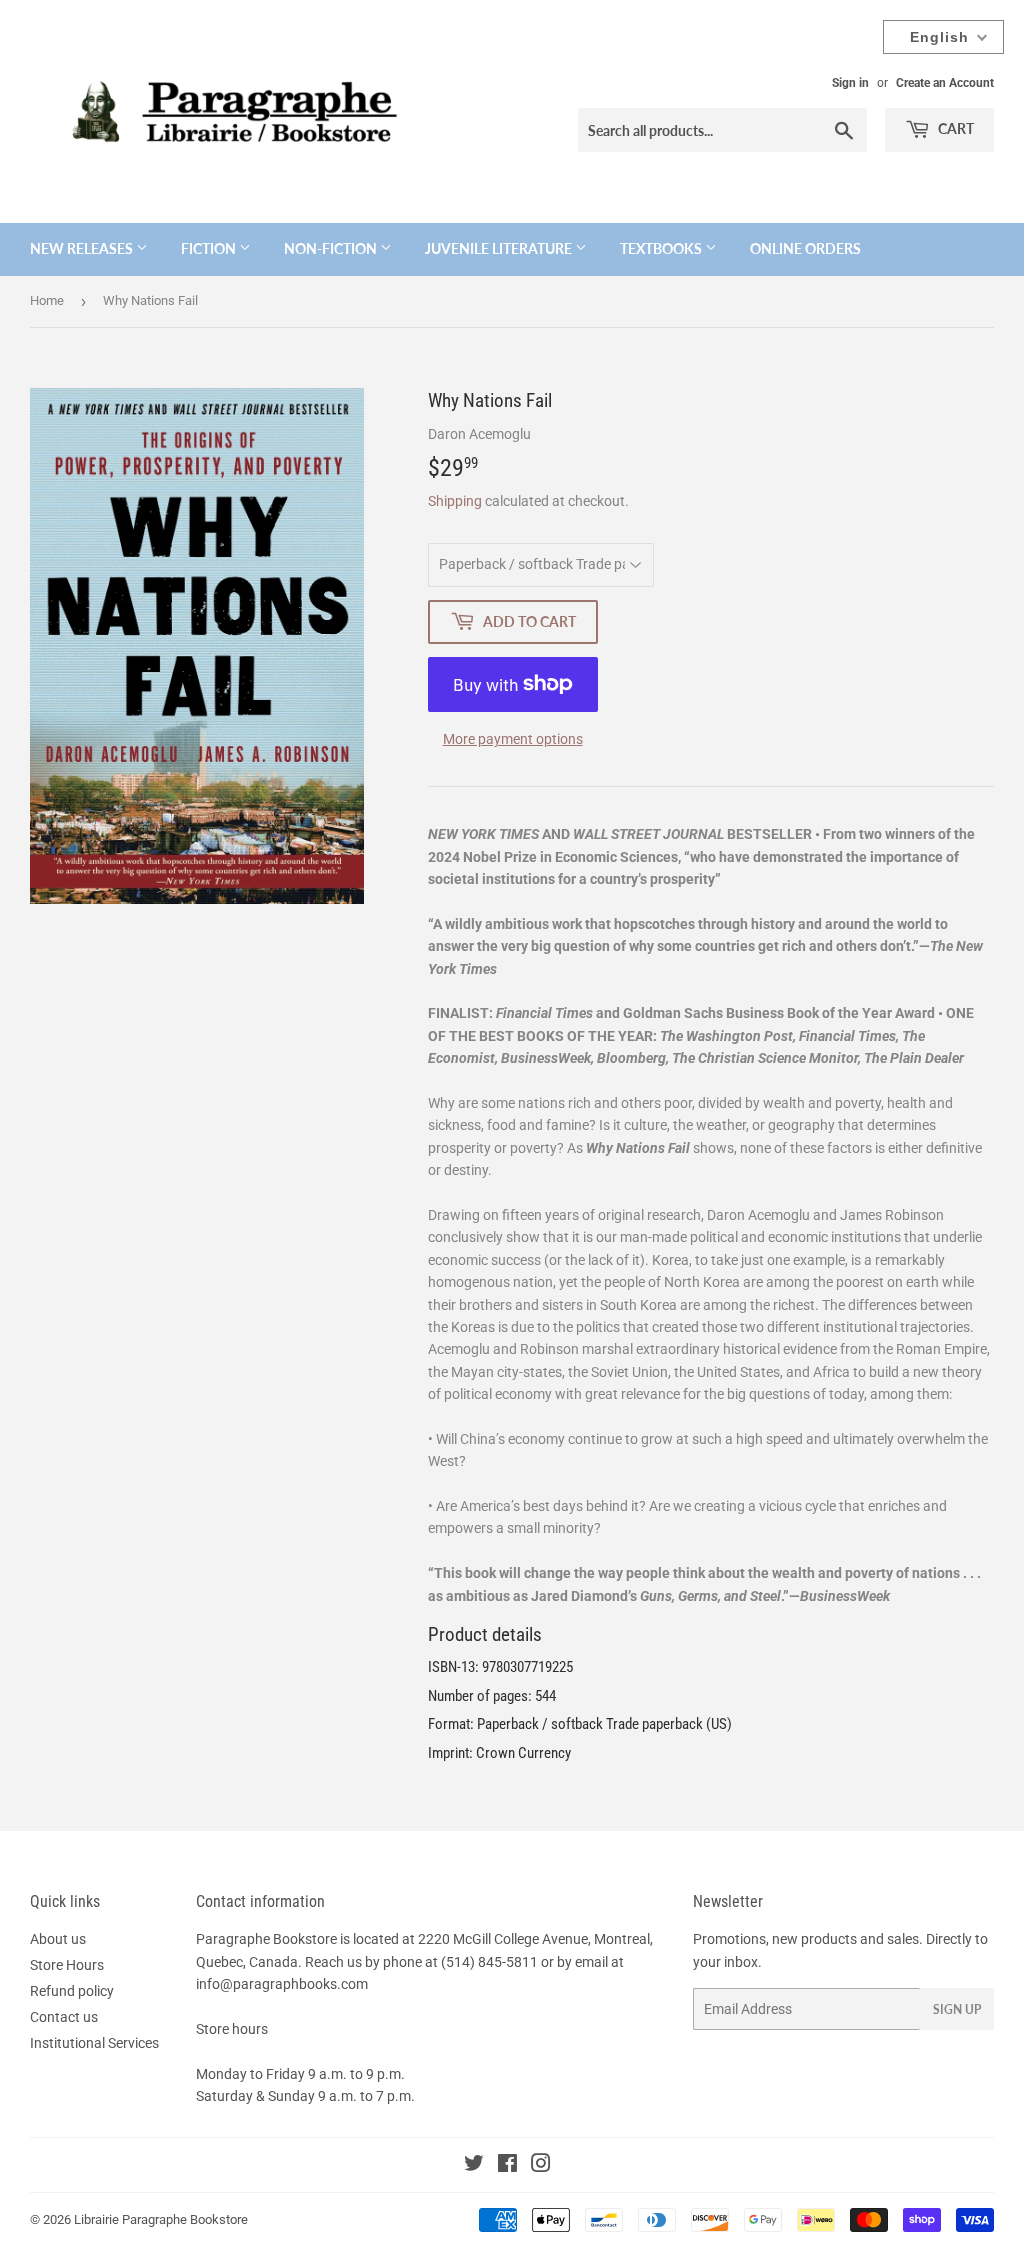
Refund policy (72, 1991)
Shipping (455, 501)
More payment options (513, 739)
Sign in (850, 83)
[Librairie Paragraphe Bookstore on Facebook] (507, 2166)
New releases (83, 248)
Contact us (64, 2017)
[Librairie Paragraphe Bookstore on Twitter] (474, 2166)
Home (47, 300)
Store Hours (67, 1965)
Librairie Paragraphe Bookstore (161, 2219)
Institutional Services (94, 2043)
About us (58, 1939)
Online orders (805, 248)
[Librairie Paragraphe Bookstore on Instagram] (541, 2166)
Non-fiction (332, 248)
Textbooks (662, 248)
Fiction (210, 248)
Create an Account (945, 83)
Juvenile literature (500, 248)
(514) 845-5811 (489, 1962)
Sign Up (957, 2009)
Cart (954, 128)
